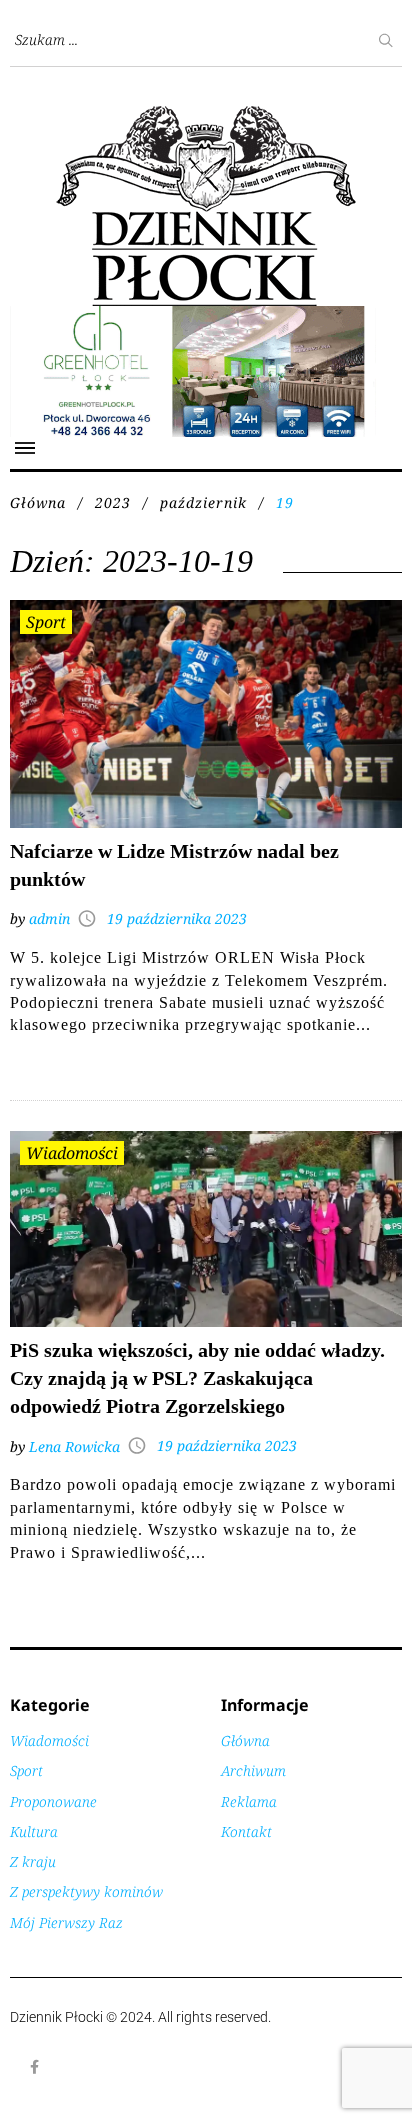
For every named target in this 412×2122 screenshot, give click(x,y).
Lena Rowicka (74, 1446)
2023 (113, 502)
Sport (46, 622)
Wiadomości (72, 1153)
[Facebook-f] (35, 2067)
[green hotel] (206, 316)
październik (203, 502)
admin (49, 918)
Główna (38, 502)
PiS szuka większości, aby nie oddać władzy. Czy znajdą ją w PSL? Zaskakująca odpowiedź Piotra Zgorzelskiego (197, 1378)
